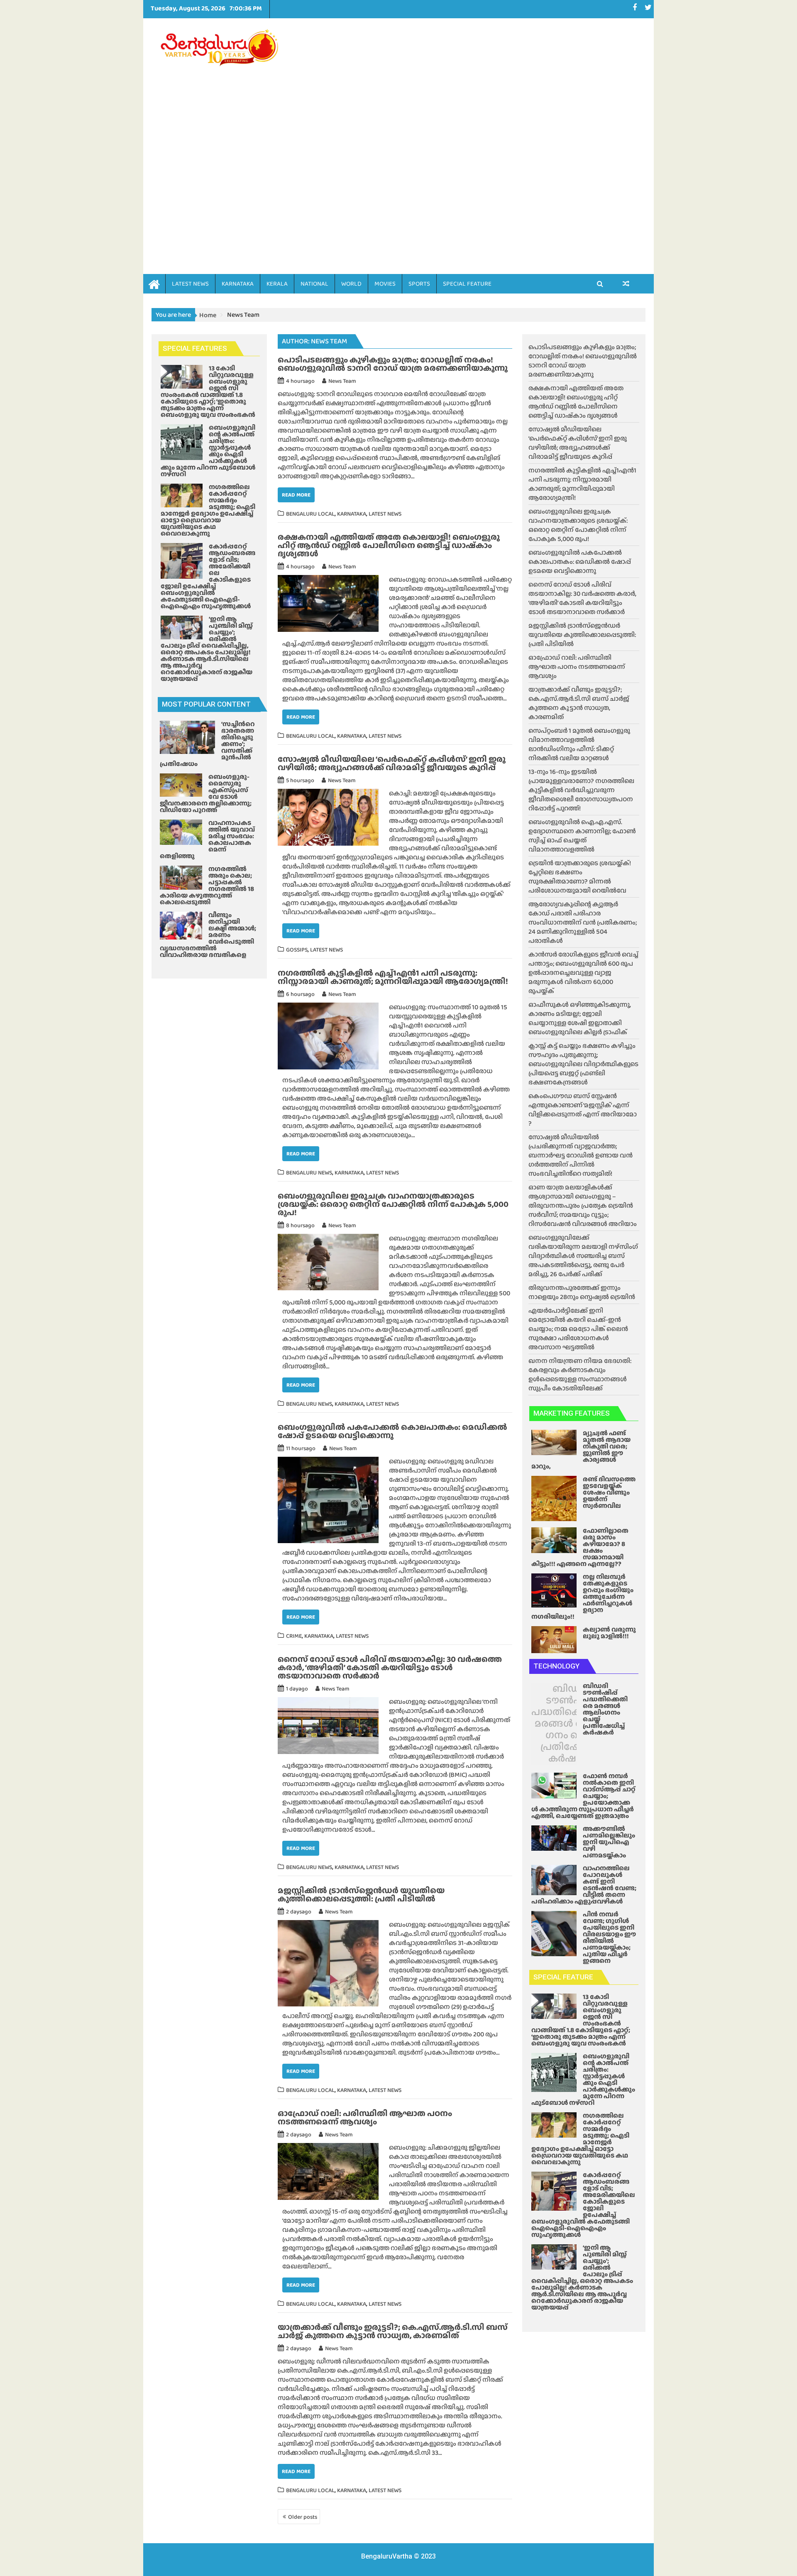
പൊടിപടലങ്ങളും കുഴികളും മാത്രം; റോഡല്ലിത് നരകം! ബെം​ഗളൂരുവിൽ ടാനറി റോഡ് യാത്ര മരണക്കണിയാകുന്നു (393, 364)
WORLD (351, 284)
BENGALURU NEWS (309, 1172)
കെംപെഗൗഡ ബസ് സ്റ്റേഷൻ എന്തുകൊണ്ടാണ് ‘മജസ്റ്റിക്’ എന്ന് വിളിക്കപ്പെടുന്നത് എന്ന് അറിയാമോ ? (583, 1109)
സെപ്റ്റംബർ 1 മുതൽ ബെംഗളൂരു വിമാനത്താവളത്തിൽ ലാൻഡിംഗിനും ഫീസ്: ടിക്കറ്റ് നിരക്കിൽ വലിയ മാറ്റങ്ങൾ (579, 744)
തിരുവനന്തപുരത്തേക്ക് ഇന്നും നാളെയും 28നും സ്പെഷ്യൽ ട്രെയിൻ (582, 1292)
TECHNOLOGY (556, 1666)
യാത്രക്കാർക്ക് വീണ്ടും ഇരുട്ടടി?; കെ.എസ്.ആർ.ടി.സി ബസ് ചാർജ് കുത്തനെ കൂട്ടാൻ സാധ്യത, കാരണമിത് (393, 2331)
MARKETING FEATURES (572, 1413)
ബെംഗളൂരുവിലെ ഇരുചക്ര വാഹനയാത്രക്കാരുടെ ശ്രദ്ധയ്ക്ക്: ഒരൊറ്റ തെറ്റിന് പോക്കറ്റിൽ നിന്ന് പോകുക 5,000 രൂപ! (393, 1204)
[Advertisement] (476, 134)
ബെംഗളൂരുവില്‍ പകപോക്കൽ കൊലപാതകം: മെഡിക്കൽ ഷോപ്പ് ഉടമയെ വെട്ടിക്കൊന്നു (392, 1431)
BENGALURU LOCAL (310, 514)
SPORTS (419, 284)
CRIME (294, 1636)
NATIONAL (314, 284)
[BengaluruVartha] (154, 283)
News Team (342, 381)
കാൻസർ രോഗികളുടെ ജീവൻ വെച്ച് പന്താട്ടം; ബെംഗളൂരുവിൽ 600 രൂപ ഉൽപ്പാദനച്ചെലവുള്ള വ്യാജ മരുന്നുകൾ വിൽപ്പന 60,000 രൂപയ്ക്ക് (583, 972)
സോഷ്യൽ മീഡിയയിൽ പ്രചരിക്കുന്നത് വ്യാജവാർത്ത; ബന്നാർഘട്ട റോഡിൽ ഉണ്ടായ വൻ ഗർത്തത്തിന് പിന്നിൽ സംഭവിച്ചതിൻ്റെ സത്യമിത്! (581, 1155)
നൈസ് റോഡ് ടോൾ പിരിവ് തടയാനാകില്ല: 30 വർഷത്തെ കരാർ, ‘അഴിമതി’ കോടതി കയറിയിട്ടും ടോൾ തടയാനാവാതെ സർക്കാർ (390, 1667)
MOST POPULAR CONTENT (206, 704)
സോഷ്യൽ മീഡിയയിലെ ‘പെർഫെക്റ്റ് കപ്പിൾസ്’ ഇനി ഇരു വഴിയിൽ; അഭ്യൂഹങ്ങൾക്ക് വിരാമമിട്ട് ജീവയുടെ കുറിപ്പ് (392, 763)
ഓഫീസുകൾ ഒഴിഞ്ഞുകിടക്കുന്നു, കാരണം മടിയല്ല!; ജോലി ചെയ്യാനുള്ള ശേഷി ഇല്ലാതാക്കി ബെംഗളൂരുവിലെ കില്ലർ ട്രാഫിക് (580, 1018)
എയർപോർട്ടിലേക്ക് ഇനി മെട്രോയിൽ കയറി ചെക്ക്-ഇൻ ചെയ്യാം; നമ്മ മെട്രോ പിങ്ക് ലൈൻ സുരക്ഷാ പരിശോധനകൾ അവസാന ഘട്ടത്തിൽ (578, 1329)
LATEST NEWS (190, 284)
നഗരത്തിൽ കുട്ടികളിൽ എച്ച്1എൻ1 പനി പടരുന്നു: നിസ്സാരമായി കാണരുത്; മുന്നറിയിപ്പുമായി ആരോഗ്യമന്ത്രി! (393, 977)
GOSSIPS (297, 949)
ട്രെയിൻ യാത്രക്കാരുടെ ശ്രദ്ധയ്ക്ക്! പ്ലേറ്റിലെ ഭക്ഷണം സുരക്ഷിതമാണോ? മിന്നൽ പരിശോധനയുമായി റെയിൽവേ (580, 877)
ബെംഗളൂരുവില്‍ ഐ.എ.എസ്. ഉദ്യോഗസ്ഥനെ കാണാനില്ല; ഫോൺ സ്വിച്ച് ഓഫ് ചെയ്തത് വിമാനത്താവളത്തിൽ (582, 835)
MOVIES (385, 284)
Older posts (303, 2517)
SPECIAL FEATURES (195, 348)
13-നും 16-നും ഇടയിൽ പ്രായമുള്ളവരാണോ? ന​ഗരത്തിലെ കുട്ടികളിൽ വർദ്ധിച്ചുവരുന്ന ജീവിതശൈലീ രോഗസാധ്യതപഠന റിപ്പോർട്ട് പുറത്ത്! (581, 790)
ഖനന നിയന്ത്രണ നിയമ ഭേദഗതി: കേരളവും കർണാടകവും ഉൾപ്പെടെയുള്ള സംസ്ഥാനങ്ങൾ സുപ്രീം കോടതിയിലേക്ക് (580, 1374)
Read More (296, 495)
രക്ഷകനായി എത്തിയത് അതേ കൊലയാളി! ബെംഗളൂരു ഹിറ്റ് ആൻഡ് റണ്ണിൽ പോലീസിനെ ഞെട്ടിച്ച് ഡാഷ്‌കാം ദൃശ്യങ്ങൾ (389, 545)
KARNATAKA (238, 284)
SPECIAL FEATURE (467, 284)
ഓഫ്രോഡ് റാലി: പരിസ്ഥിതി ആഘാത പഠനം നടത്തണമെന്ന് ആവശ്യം (365, 2117)
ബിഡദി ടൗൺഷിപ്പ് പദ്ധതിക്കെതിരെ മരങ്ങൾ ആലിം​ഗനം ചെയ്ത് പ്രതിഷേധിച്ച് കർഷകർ (571, 1723)
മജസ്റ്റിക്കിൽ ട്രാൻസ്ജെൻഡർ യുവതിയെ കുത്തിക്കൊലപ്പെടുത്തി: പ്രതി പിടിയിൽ (361, 1894)
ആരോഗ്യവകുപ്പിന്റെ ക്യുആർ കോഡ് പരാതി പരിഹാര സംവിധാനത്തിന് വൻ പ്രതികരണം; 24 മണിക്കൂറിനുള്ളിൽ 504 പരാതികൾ (583, 922)
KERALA (277, 284)
